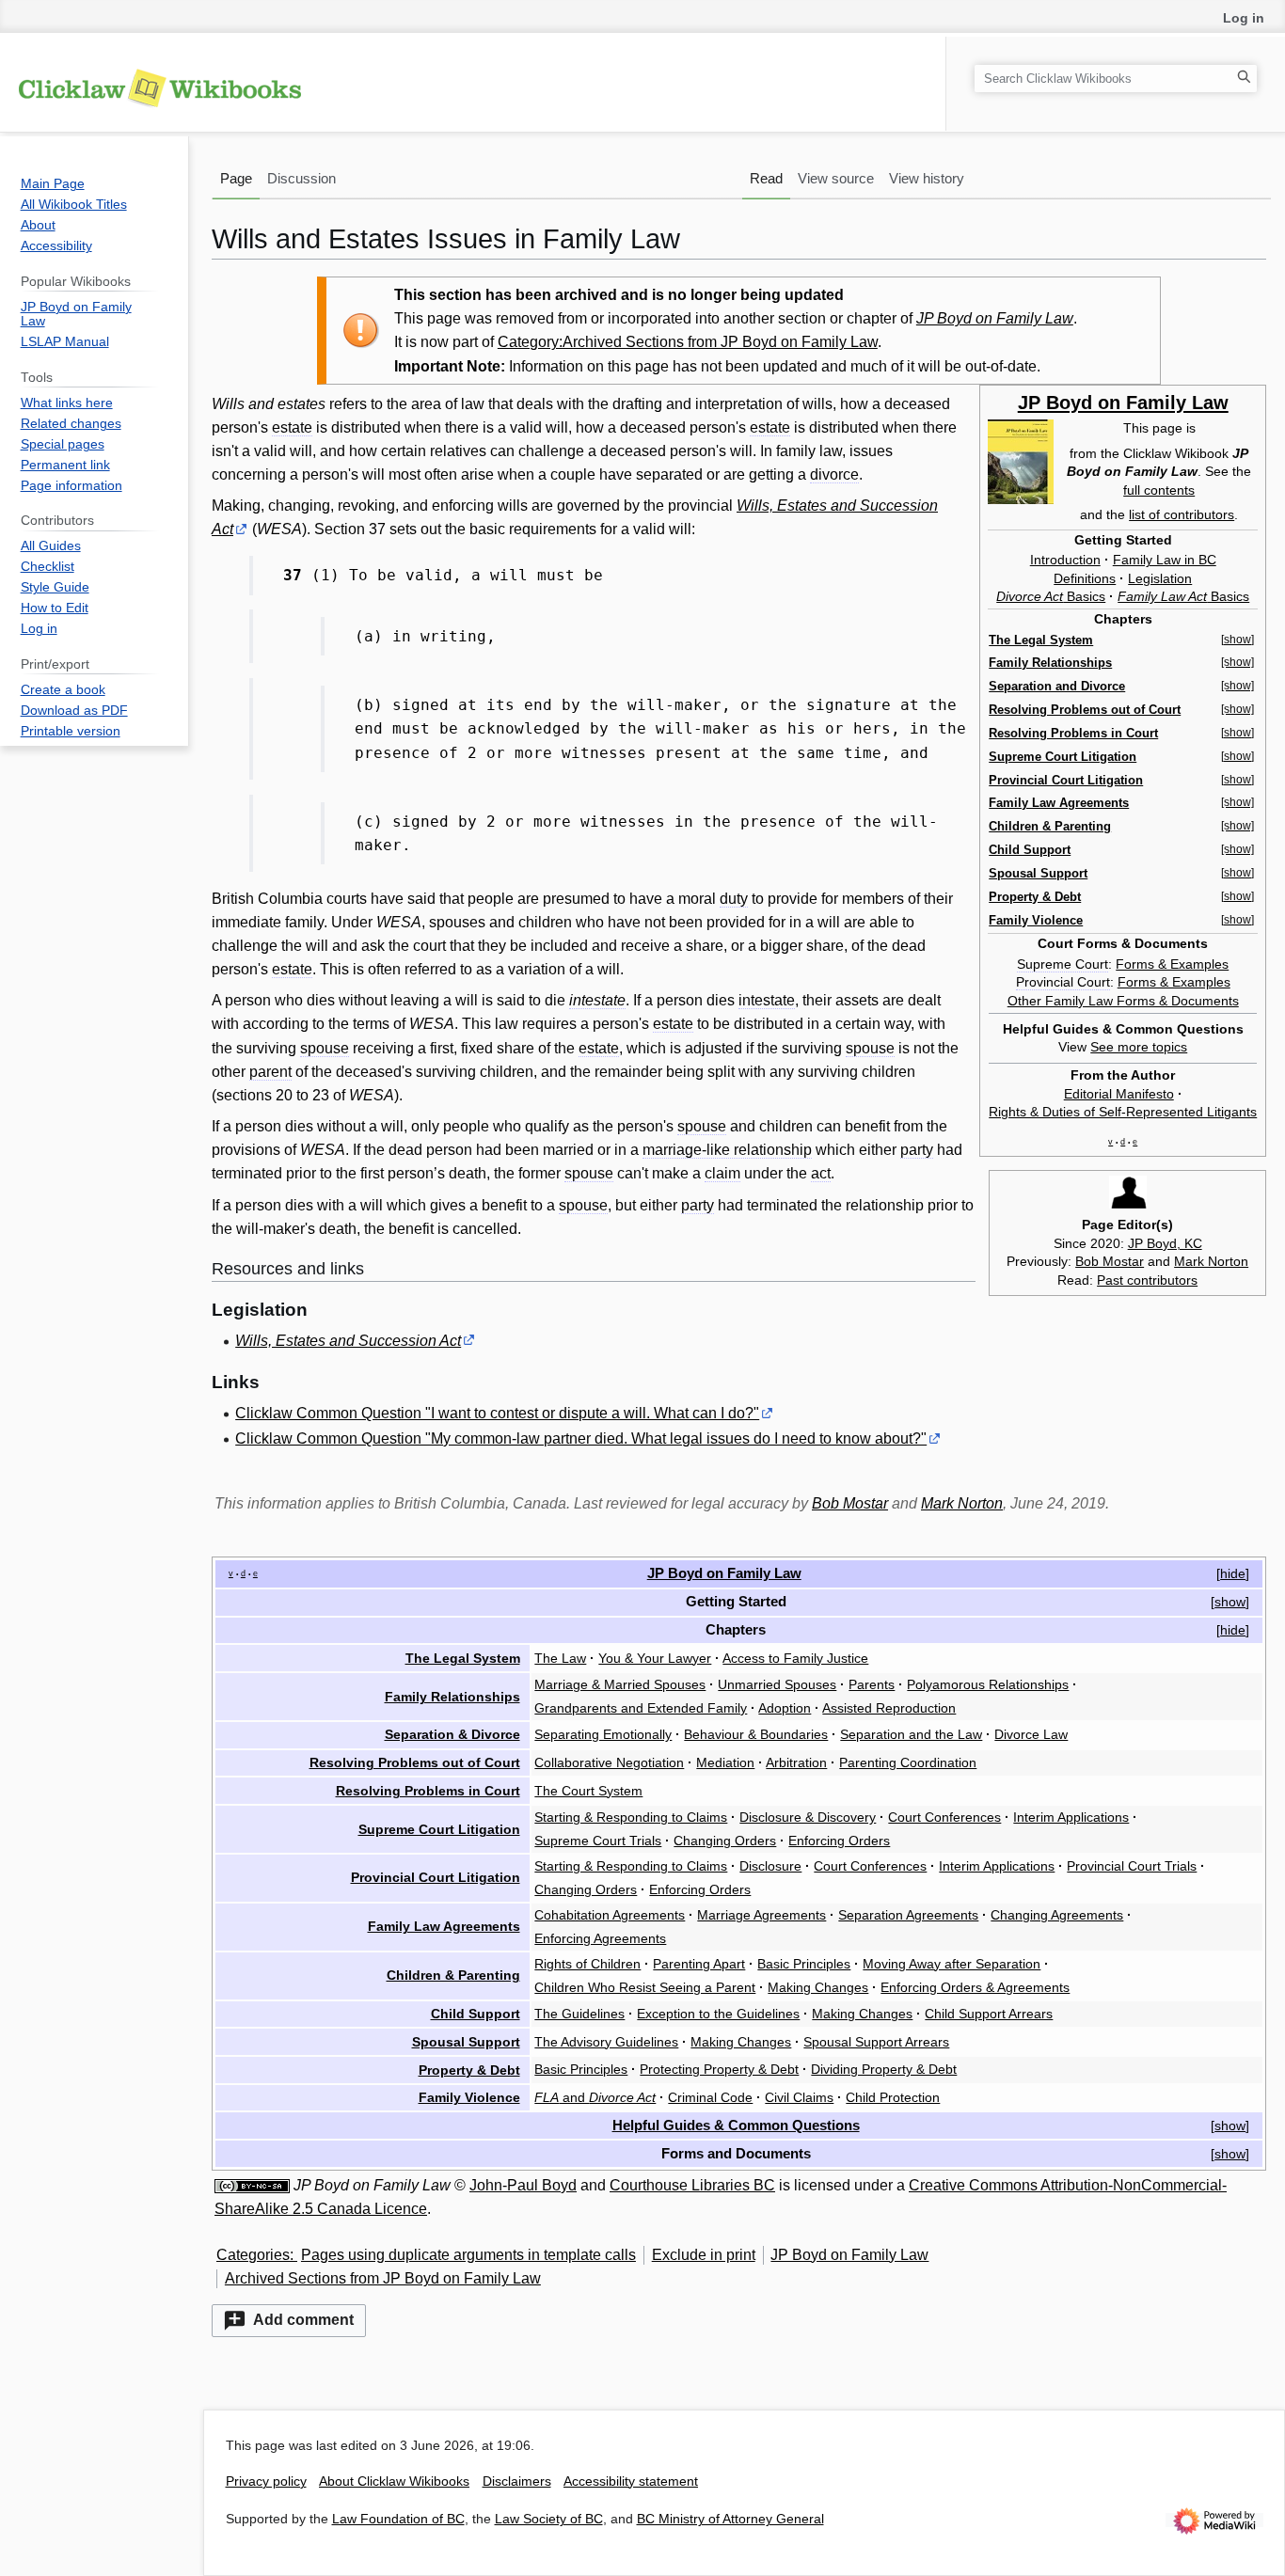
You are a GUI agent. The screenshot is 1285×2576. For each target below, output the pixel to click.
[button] (289, 2321)
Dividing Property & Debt (884, 2069)
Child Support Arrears (989, 2014)
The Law (560, 1658)
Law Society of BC (549, 2519)
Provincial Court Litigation (1066, 780)
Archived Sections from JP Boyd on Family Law (383, 2278)
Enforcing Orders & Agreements (975, 1987)
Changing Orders (725, 1841)
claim (722, 1173)
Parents (872, 1684)
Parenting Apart (699, 1964)
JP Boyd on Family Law (995, 318)
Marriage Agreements (761, 1915)
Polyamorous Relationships (988, 1684)
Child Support (1030, 850)
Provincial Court (1063, 982)
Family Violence (1036, 920)
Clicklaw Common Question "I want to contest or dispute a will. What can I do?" (497, 1413)
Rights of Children (587, 1964)
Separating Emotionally (603, 1734)
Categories (253, 2255)
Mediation (725, 1762)
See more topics (1139, 1047)
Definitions (1085, 578)
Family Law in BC (1165, 560)
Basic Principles (804, 1964)
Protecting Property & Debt (719, 2069)
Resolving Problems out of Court (1085, 710)
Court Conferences (944, 1817)
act (821, 1173)
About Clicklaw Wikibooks (394, 2481)
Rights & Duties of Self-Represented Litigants (1123, 1112)
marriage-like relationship (727, 1150)
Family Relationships (1050, 663)
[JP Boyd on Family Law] (1021, 461)
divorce (834, 474)
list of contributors (1182, 514)
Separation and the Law (911, 1734)
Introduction (1065, 560)
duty (734, 899)
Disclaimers (517, 2481)
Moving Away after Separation (952, 1964)
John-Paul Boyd (523, 2185)
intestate (597, 1000)
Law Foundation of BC (398, 2519)
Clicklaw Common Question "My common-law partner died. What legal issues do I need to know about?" (581, 1438)
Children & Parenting (1050, 826)
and (595, 2097)
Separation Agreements (908, 1915)
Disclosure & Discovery (808, 1817)
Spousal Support (1038, 873)
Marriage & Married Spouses (620, 1684)
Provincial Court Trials (1132, 1866)
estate (292, 427)
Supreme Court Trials (598, 1841)
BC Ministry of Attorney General (730, 2519)
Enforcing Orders (839, 1841)
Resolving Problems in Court (1073, 733)
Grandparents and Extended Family (641, 1708)
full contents (1159, 490)
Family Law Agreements (1059, 803)
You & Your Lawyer (655, 1658)
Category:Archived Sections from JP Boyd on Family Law (688, 342)
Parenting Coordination (908, 1762)
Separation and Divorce (1057, 686)
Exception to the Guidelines (718, 2014)
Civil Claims (799, 2097)
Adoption (785, 1708)
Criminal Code (710, 2097)
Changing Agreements (1057, 1915)
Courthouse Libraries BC (692, 2185)
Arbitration (796, 1762)
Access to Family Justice (795, 1658)
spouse (325, 1048)
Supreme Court (1063, 964)
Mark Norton (1211, 1261)
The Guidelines (579, 2014)
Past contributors (1147, 1280)
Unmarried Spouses (777, 1684)
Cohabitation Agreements (610, 1915)
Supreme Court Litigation (1063, 757)
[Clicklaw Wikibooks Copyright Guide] (252, 2185)
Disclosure (770, 1866)
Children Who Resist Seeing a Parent (645, 1987)
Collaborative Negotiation (609, 1762)
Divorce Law (1031, 1734)
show (1230, 1602)
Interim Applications (1071, 1817)
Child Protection (893, 2097)
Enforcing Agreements (600, 1938)
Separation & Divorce (452, 1734)
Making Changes (818, 1987)
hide (1233, 1573)
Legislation (1160, 578)
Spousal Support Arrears (876, 2042)
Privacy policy (266, 2481)
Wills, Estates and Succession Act (348, 1341)
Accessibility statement (631, 2481)
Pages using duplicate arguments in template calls (468, 2255)
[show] (1237, 640)
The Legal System (1041, 640)
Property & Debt (1035, 897)
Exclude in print (704, 2255)
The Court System (588, 1791)
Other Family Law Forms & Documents (1123, 1001)
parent (270, 1072)
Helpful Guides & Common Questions (736, 2125)
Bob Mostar (1110, 1261)
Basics (1051, 596)
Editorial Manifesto (1119, 1094)
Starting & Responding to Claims (631, 1817)
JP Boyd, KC (1165, 1243)
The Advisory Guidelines (606, 2042)
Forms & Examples (1172, 964)
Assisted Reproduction (889, 1708)
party (917, 1150)
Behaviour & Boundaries (756, 1734)
